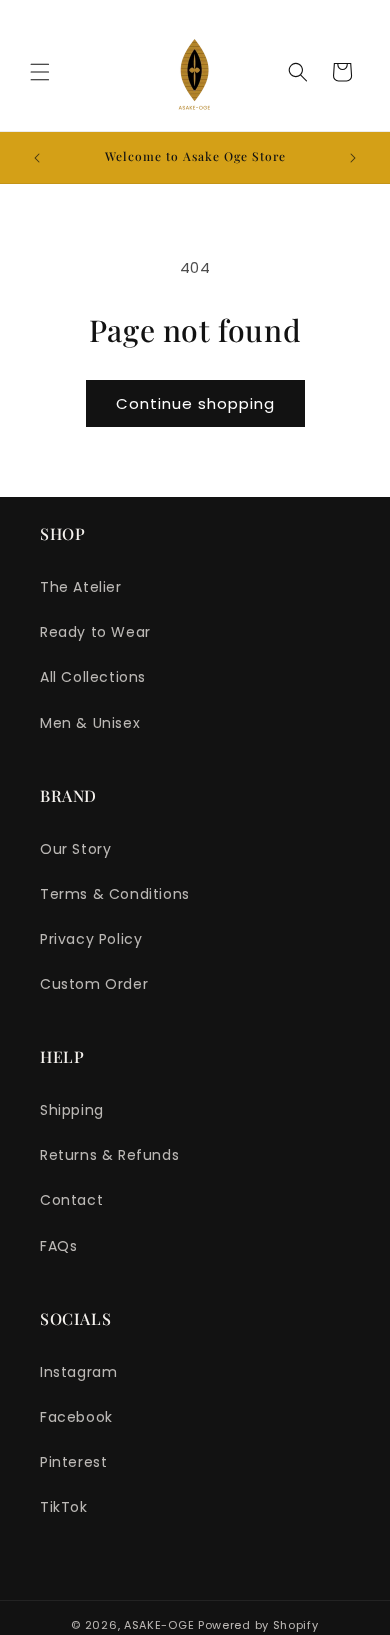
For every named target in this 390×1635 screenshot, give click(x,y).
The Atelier (81, 587)
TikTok (64, 1507)
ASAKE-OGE (159, 1625)
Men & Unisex (90, 723)
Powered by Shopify (258, 1625)
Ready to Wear (95, 632)
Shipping (72, 1110)
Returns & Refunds (109, 1155)
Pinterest (73, 1462)
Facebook (76, 1417)
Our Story (75, 849)
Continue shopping (195, 403)
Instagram (78, 1372)
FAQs (58, 1246)
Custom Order (94, 984)
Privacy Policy (91, 939)
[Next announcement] (353, 158)
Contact (71, 1200)
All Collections (93, 677)
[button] (40, 72)
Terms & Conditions (115, 894)
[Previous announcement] (37, 158)
